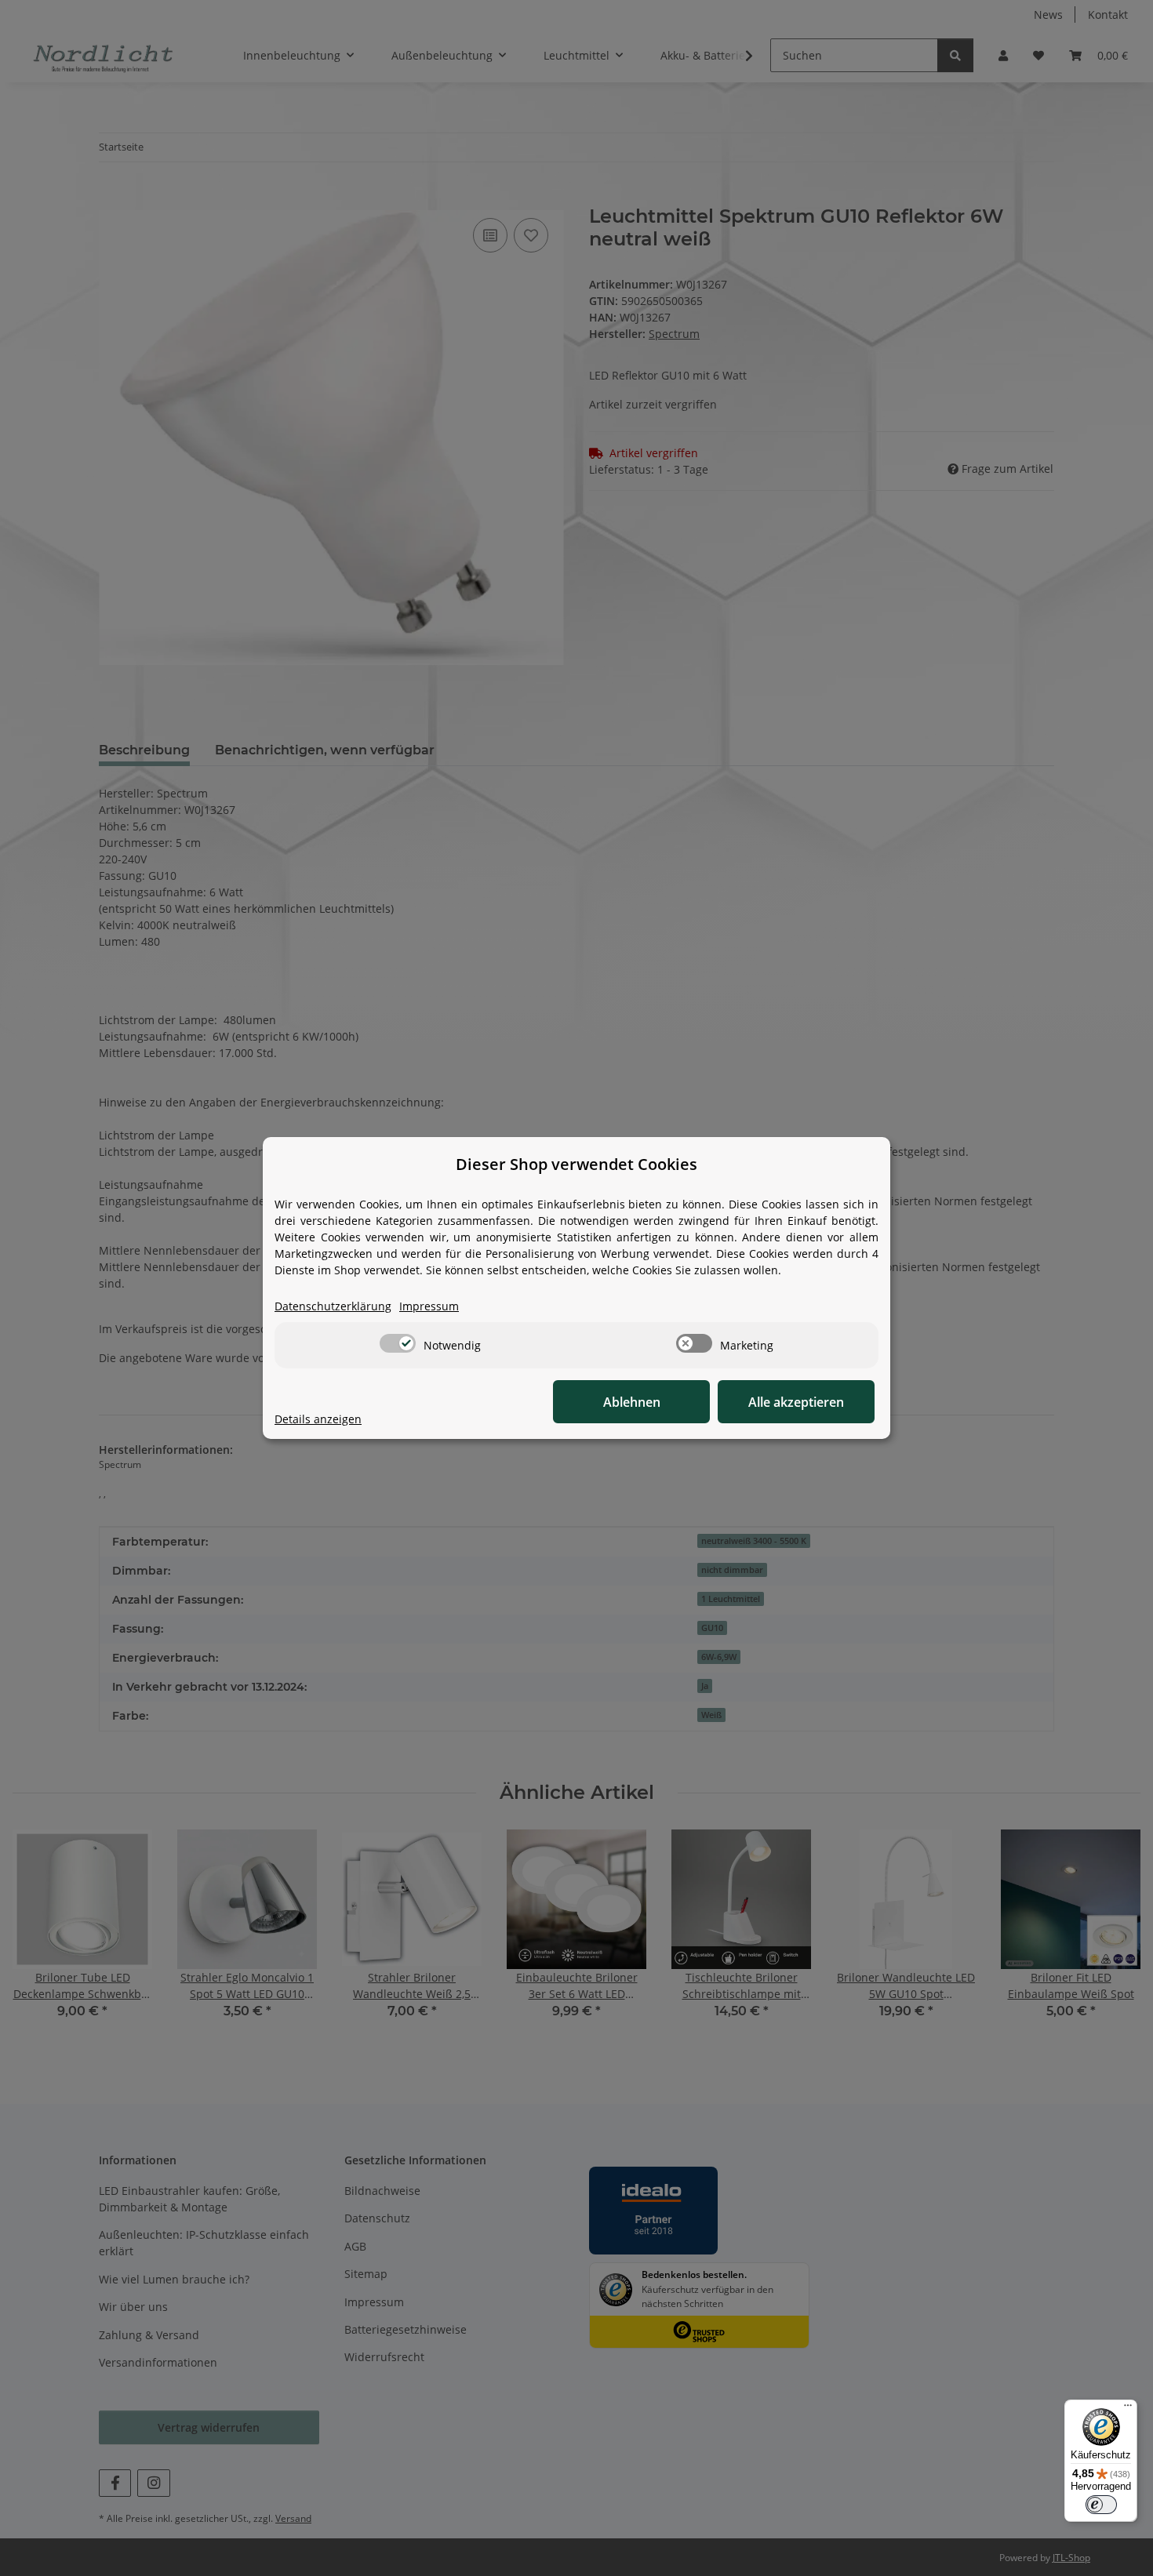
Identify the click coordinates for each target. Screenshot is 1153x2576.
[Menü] (1128, 2409)
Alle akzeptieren (796, 1402)
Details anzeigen (318, 1419)
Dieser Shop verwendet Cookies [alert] (576, 1164)
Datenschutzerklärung (333, 1306)
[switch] (398, 1343)
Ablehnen (632, 1402)
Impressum (429, 1306)
